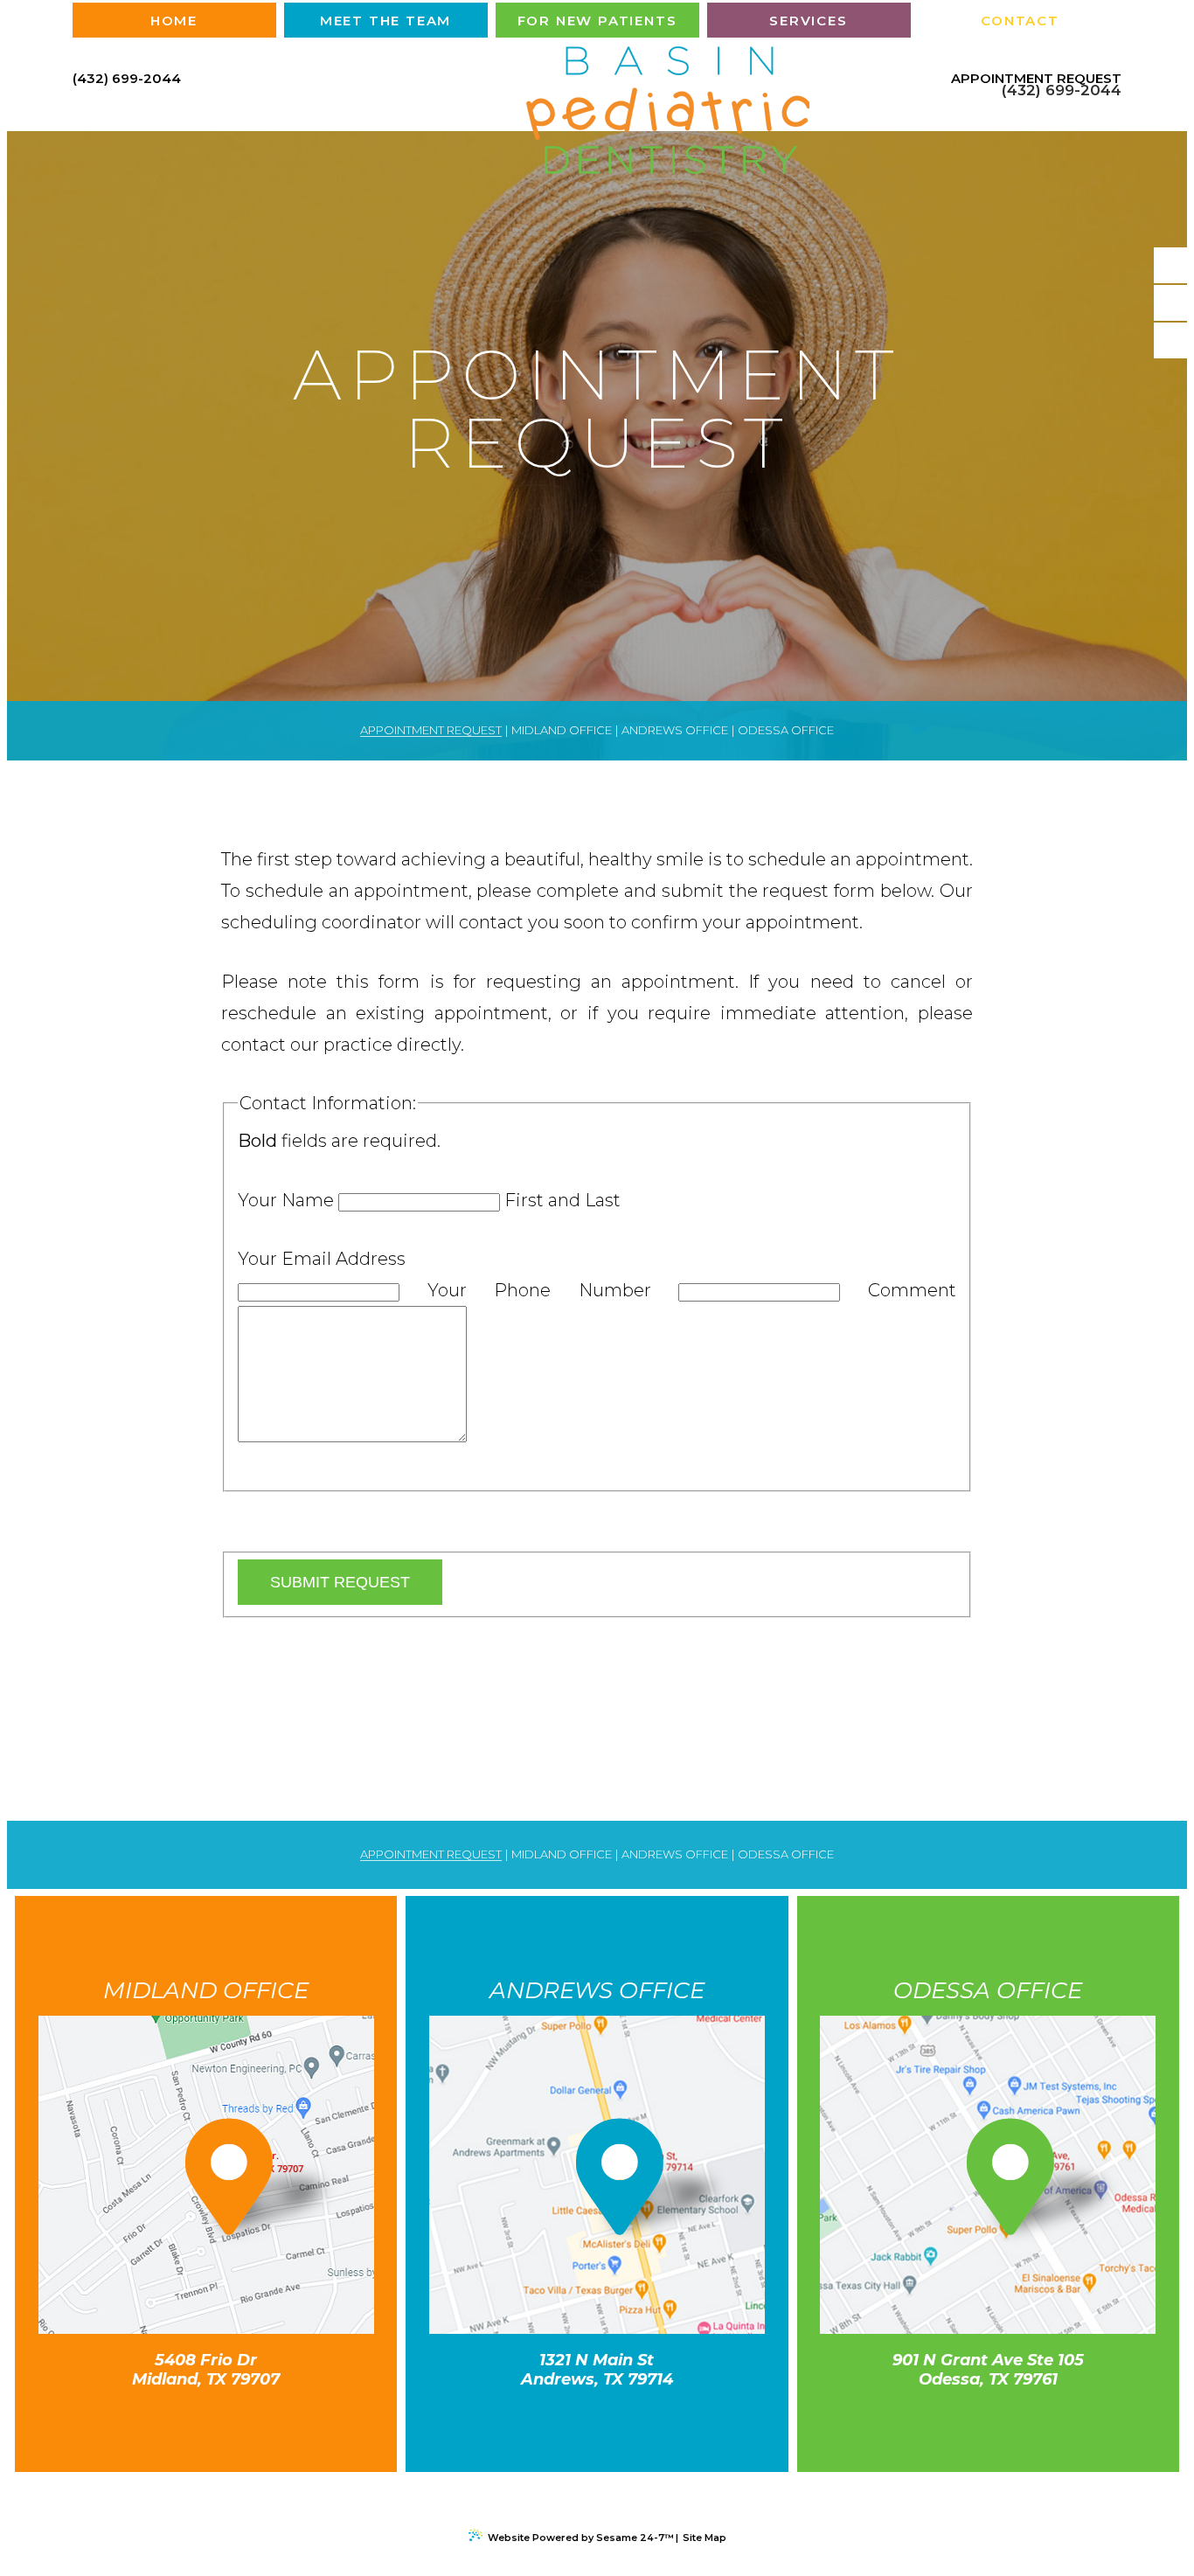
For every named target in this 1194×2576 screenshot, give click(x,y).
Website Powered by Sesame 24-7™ (581, 2538)
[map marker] (226, 2188)
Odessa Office (786, 731)
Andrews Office (675, 731)
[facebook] (1172, 265)
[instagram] (1172, 303)
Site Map (705, 2538)
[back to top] (597, 2501)
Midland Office (562, 731)
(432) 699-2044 (127, 78)
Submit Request (340, 1582)
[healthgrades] (1172, 340)
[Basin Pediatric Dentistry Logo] (597, 113)
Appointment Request (1036, 79)
